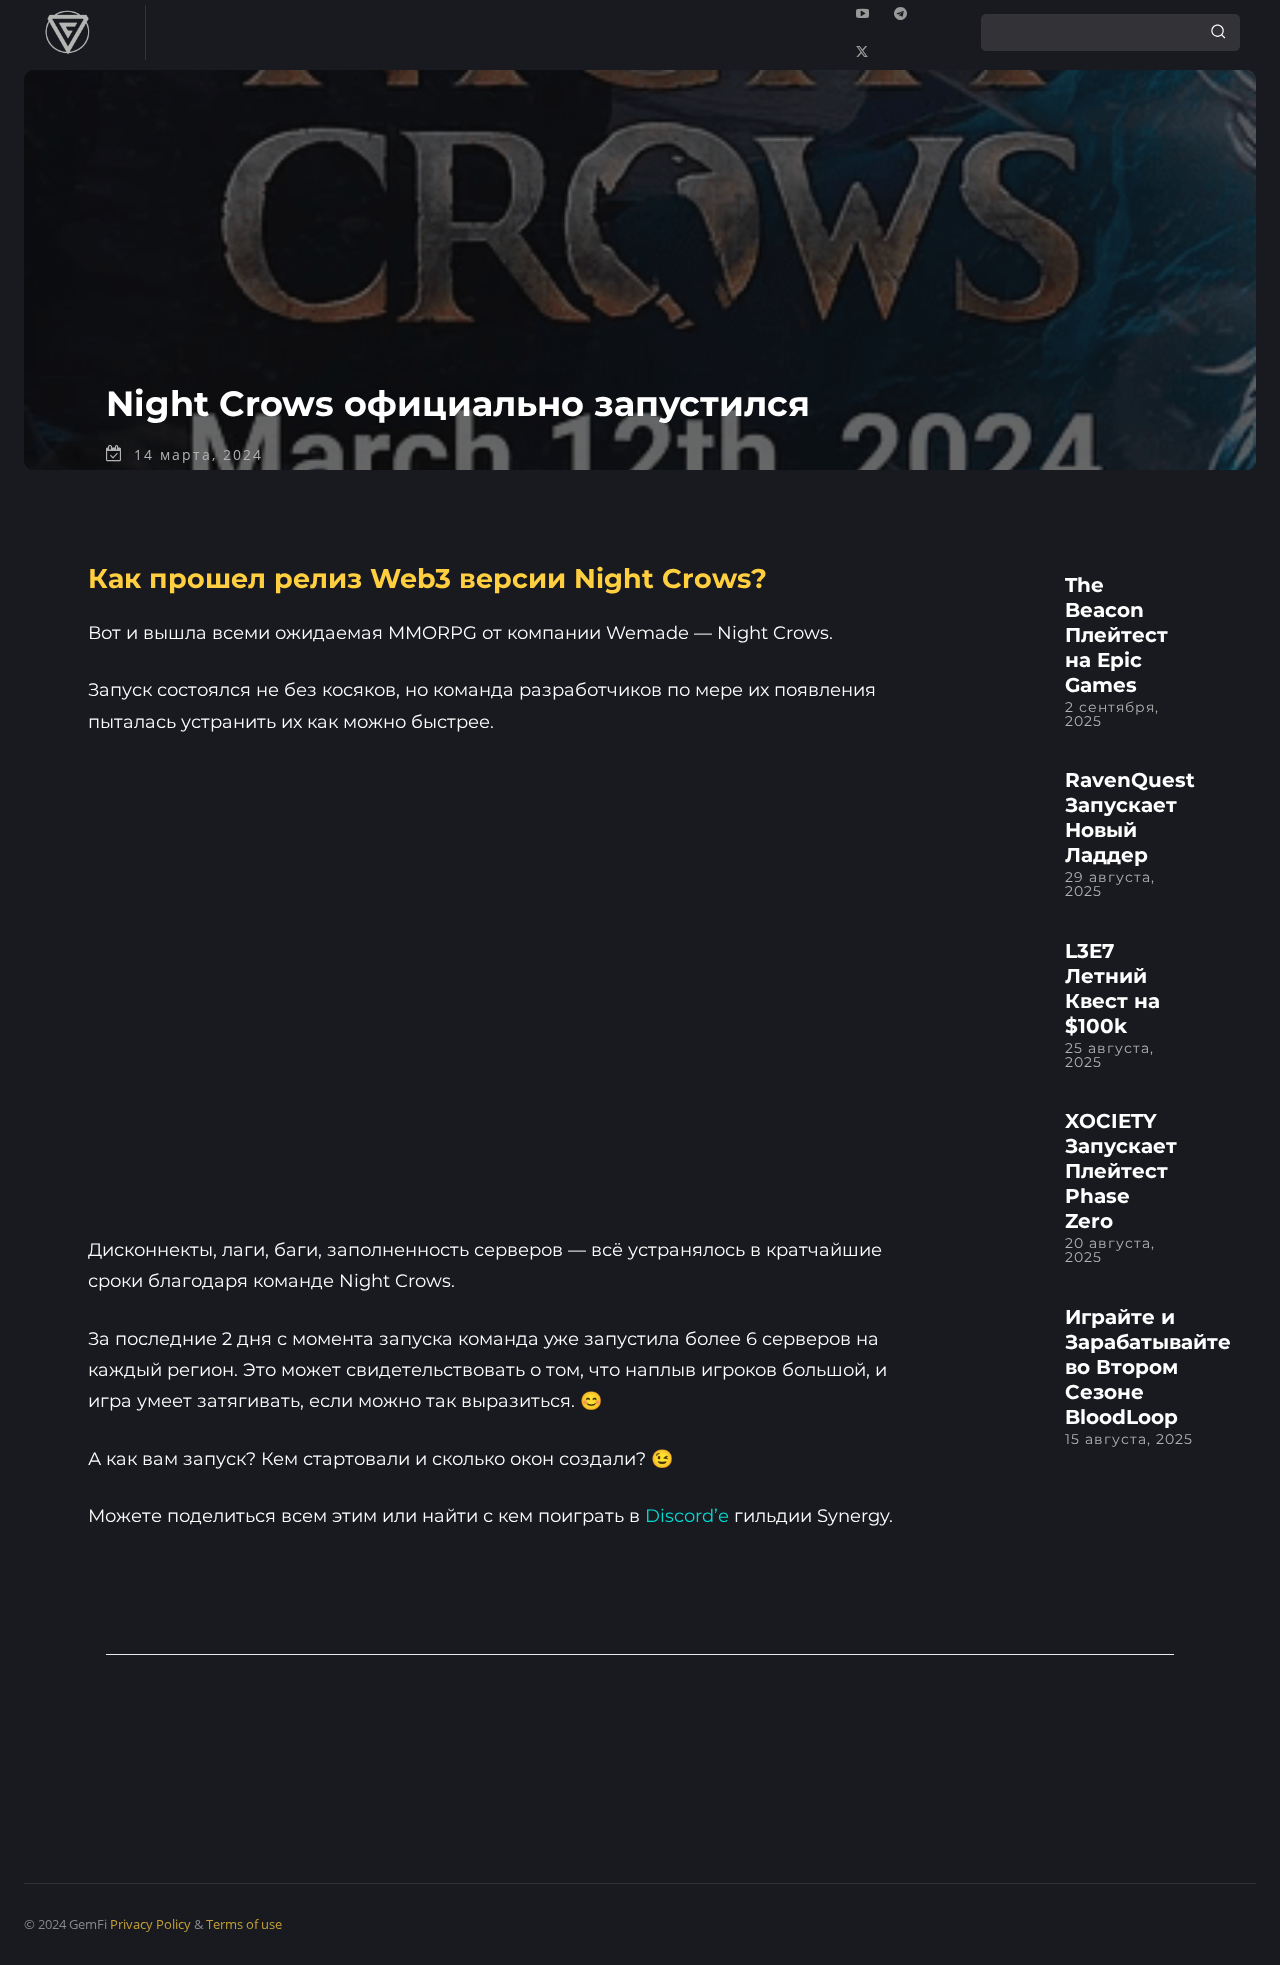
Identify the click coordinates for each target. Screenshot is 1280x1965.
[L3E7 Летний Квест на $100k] (996, 981)
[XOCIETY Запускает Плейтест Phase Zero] (996, 1152)
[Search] (1218, 32)
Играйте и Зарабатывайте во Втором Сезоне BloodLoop (1148, 1367)
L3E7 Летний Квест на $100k (1112, 988)
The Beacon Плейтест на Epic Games (1116, 635)
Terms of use (244, 1924)
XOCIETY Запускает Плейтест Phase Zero (1121, 1171)
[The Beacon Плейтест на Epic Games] (996, 615)
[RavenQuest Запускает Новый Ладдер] (996, 811)
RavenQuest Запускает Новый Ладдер (1130, 817)
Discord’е (687, 1516)
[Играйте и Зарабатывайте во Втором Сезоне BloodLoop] (996, 1347)
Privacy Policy (150, 1924)
